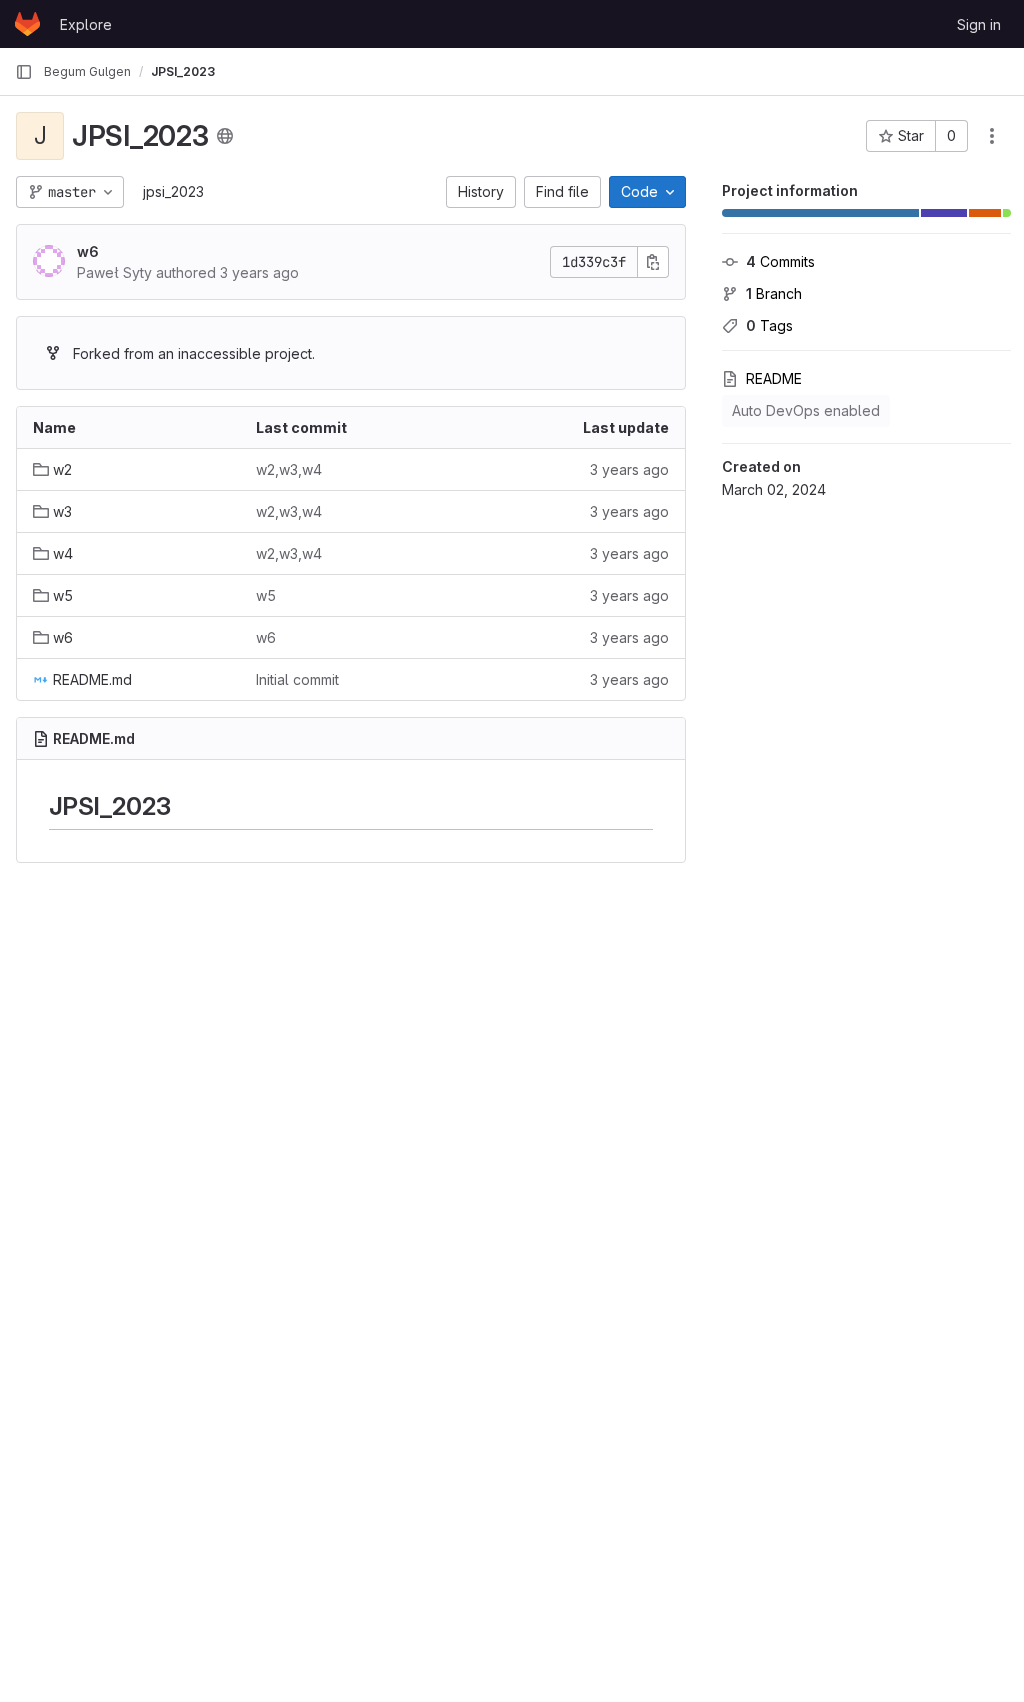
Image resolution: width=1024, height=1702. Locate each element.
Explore (86, 24)
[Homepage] (27, 24)
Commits (780, 261)
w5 (266, 595)
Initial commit (297, 679)
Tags (769, 325)
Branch (774, 293)
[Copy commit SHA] (653, 262)
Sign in (979, 24)
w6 (88, 251)
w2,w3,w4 (289, 469)
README (774, 378)
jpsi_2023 (173, 191)
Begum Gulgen (87, 71)
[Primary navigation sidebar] (24, 72)
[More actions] (992, 136)
